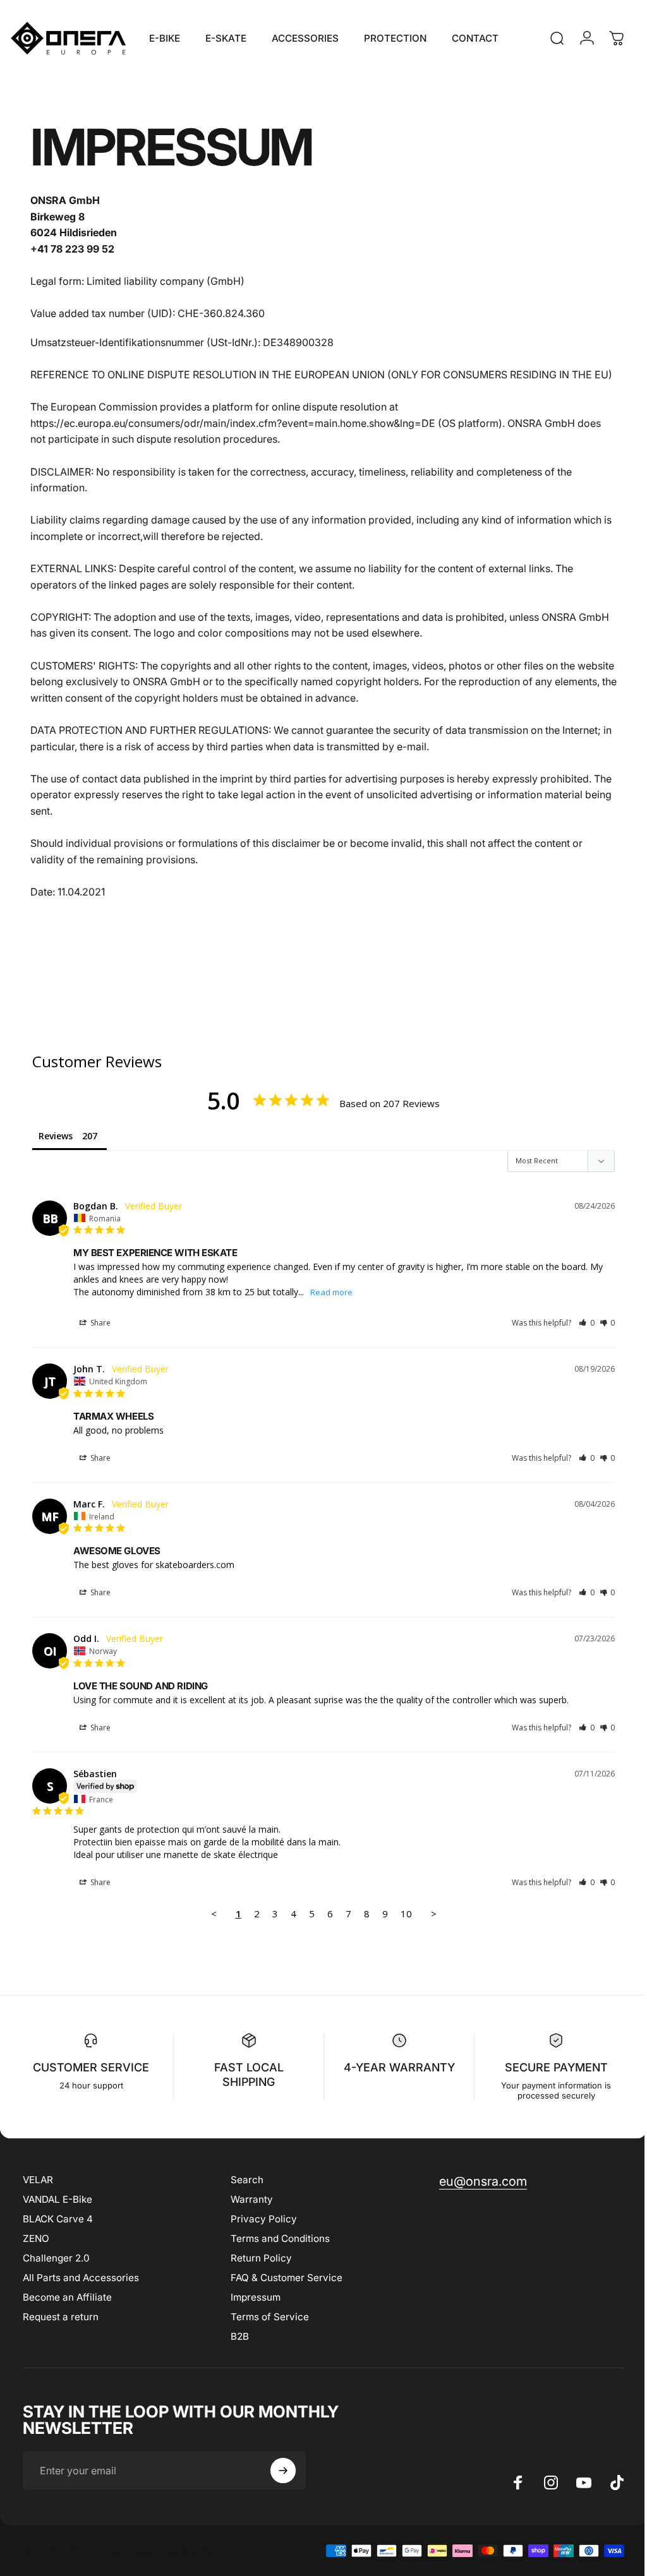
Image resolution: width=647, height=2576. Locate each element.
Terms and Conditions (277, 2254)
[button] (577, 1339)
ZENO (36, 2254)
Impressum (252, 2313)
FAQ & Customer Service (283, 2293)
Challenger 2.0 (56, 2274)
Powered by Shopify (169, 2567)
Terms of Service (267, 2333)
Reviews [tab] (56, 1152)
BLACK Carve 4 (58, 2235)
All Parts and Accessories (81, 2293)
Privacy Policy (261, 2235)
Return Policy (258, 2274)
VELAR (38, 2196)
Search (244, 2196)
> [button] (429, 1930)
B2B (237, 2352)
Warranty (249, 2215)
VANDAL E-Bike (57, 2215)
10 (401, 1930)
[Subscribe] (283, 2487)
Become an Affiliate (67, 2313)
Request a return (61, 2333)
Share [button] (100, 1339)
